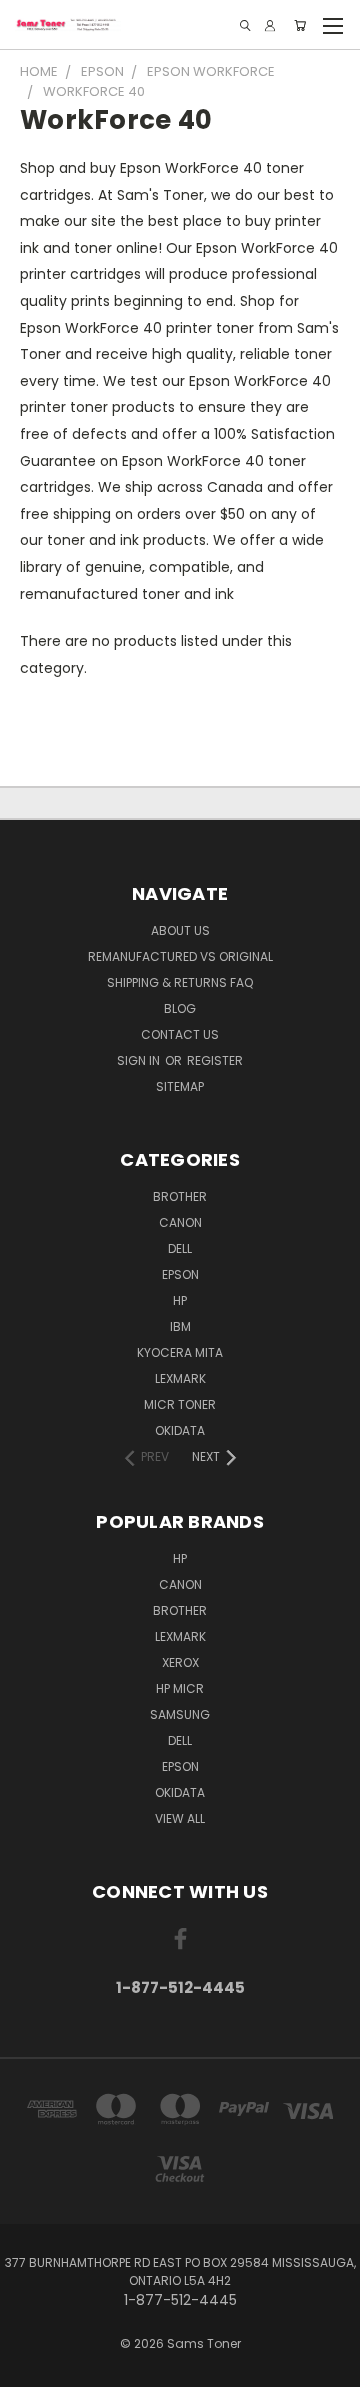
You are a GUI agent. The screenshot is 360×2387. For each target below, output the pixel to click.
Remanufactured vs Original (180, 956)
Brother (180, 1196)
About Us (180, 930)
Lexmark (180, 1378)
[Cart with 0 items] (300, 25)
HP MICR (180, 1688)
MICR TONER (180, 1404)
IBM (180, 1326)
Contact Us (180, 1034)
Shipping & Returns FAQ (180, 982)
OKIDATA (180, 1430)
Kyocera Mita (180, 1352)
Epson (180, 1274)
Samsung (180, 1714)
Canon (180, 1222)
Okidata (180, 1792)
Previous (31, 2367)
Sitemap (180, 1086)
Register (215, 1060)
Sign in (140, 1060)
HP (180, 1300)
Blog (180, 1008)
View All (180, 1818)
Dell (180, 1248)
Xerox (180, 1662)
